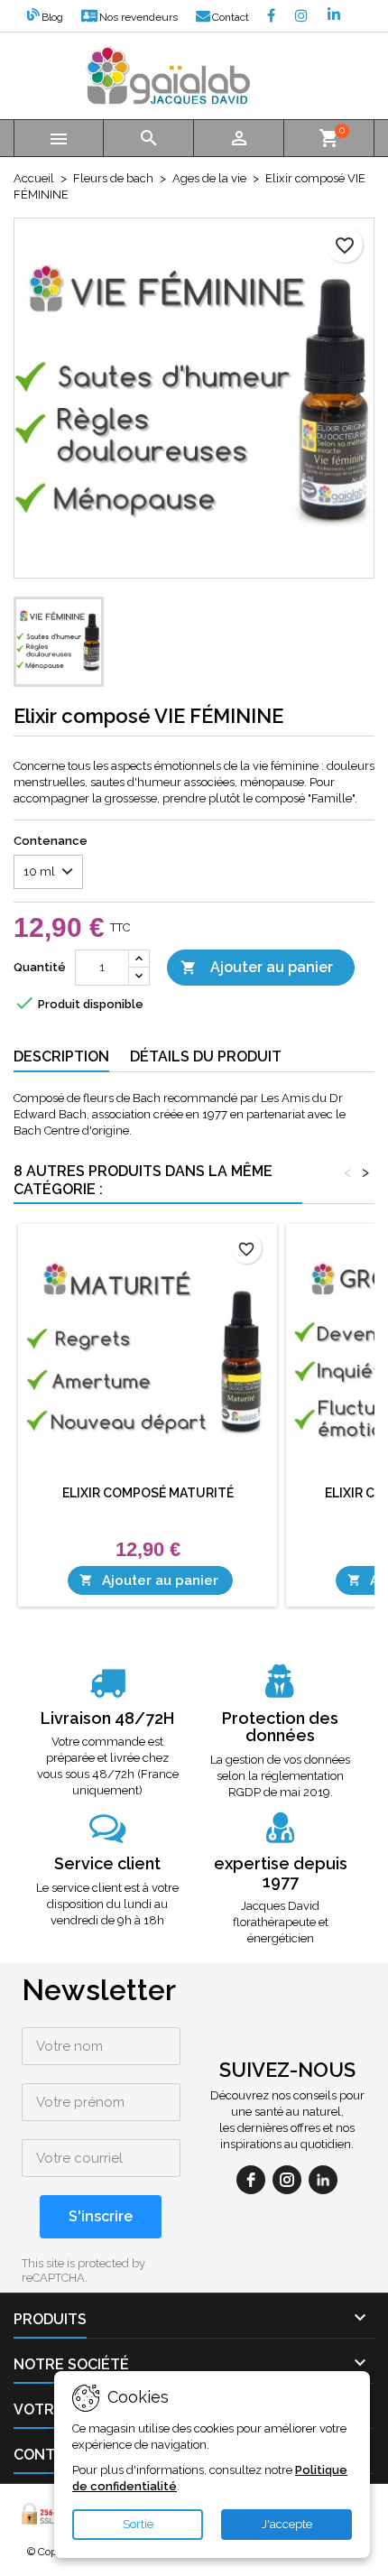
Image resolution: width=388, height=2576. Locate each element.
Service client (107, 1863)
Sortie (138, 2524)
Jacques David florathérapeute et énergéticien (281, 1922)
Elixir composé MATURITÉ (148, 1493)
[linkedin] (323, 2180)
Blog (52, 17)
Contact (231, 17)
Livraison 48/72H (107, 1718)
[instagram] (287, 2180)
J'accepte (287, 2524)
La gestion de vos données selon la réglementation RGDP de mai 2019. (280, 1776)
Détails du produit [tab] (206, 1056)
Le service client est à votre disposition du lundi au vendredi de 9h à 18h (107, 1904)
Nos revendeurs (139, 17)
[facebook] (251, 2180)
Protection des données (280, 1727)
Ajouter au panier (257, 967)
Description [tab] (61, 1056)
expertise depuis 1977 (281, 1872)
